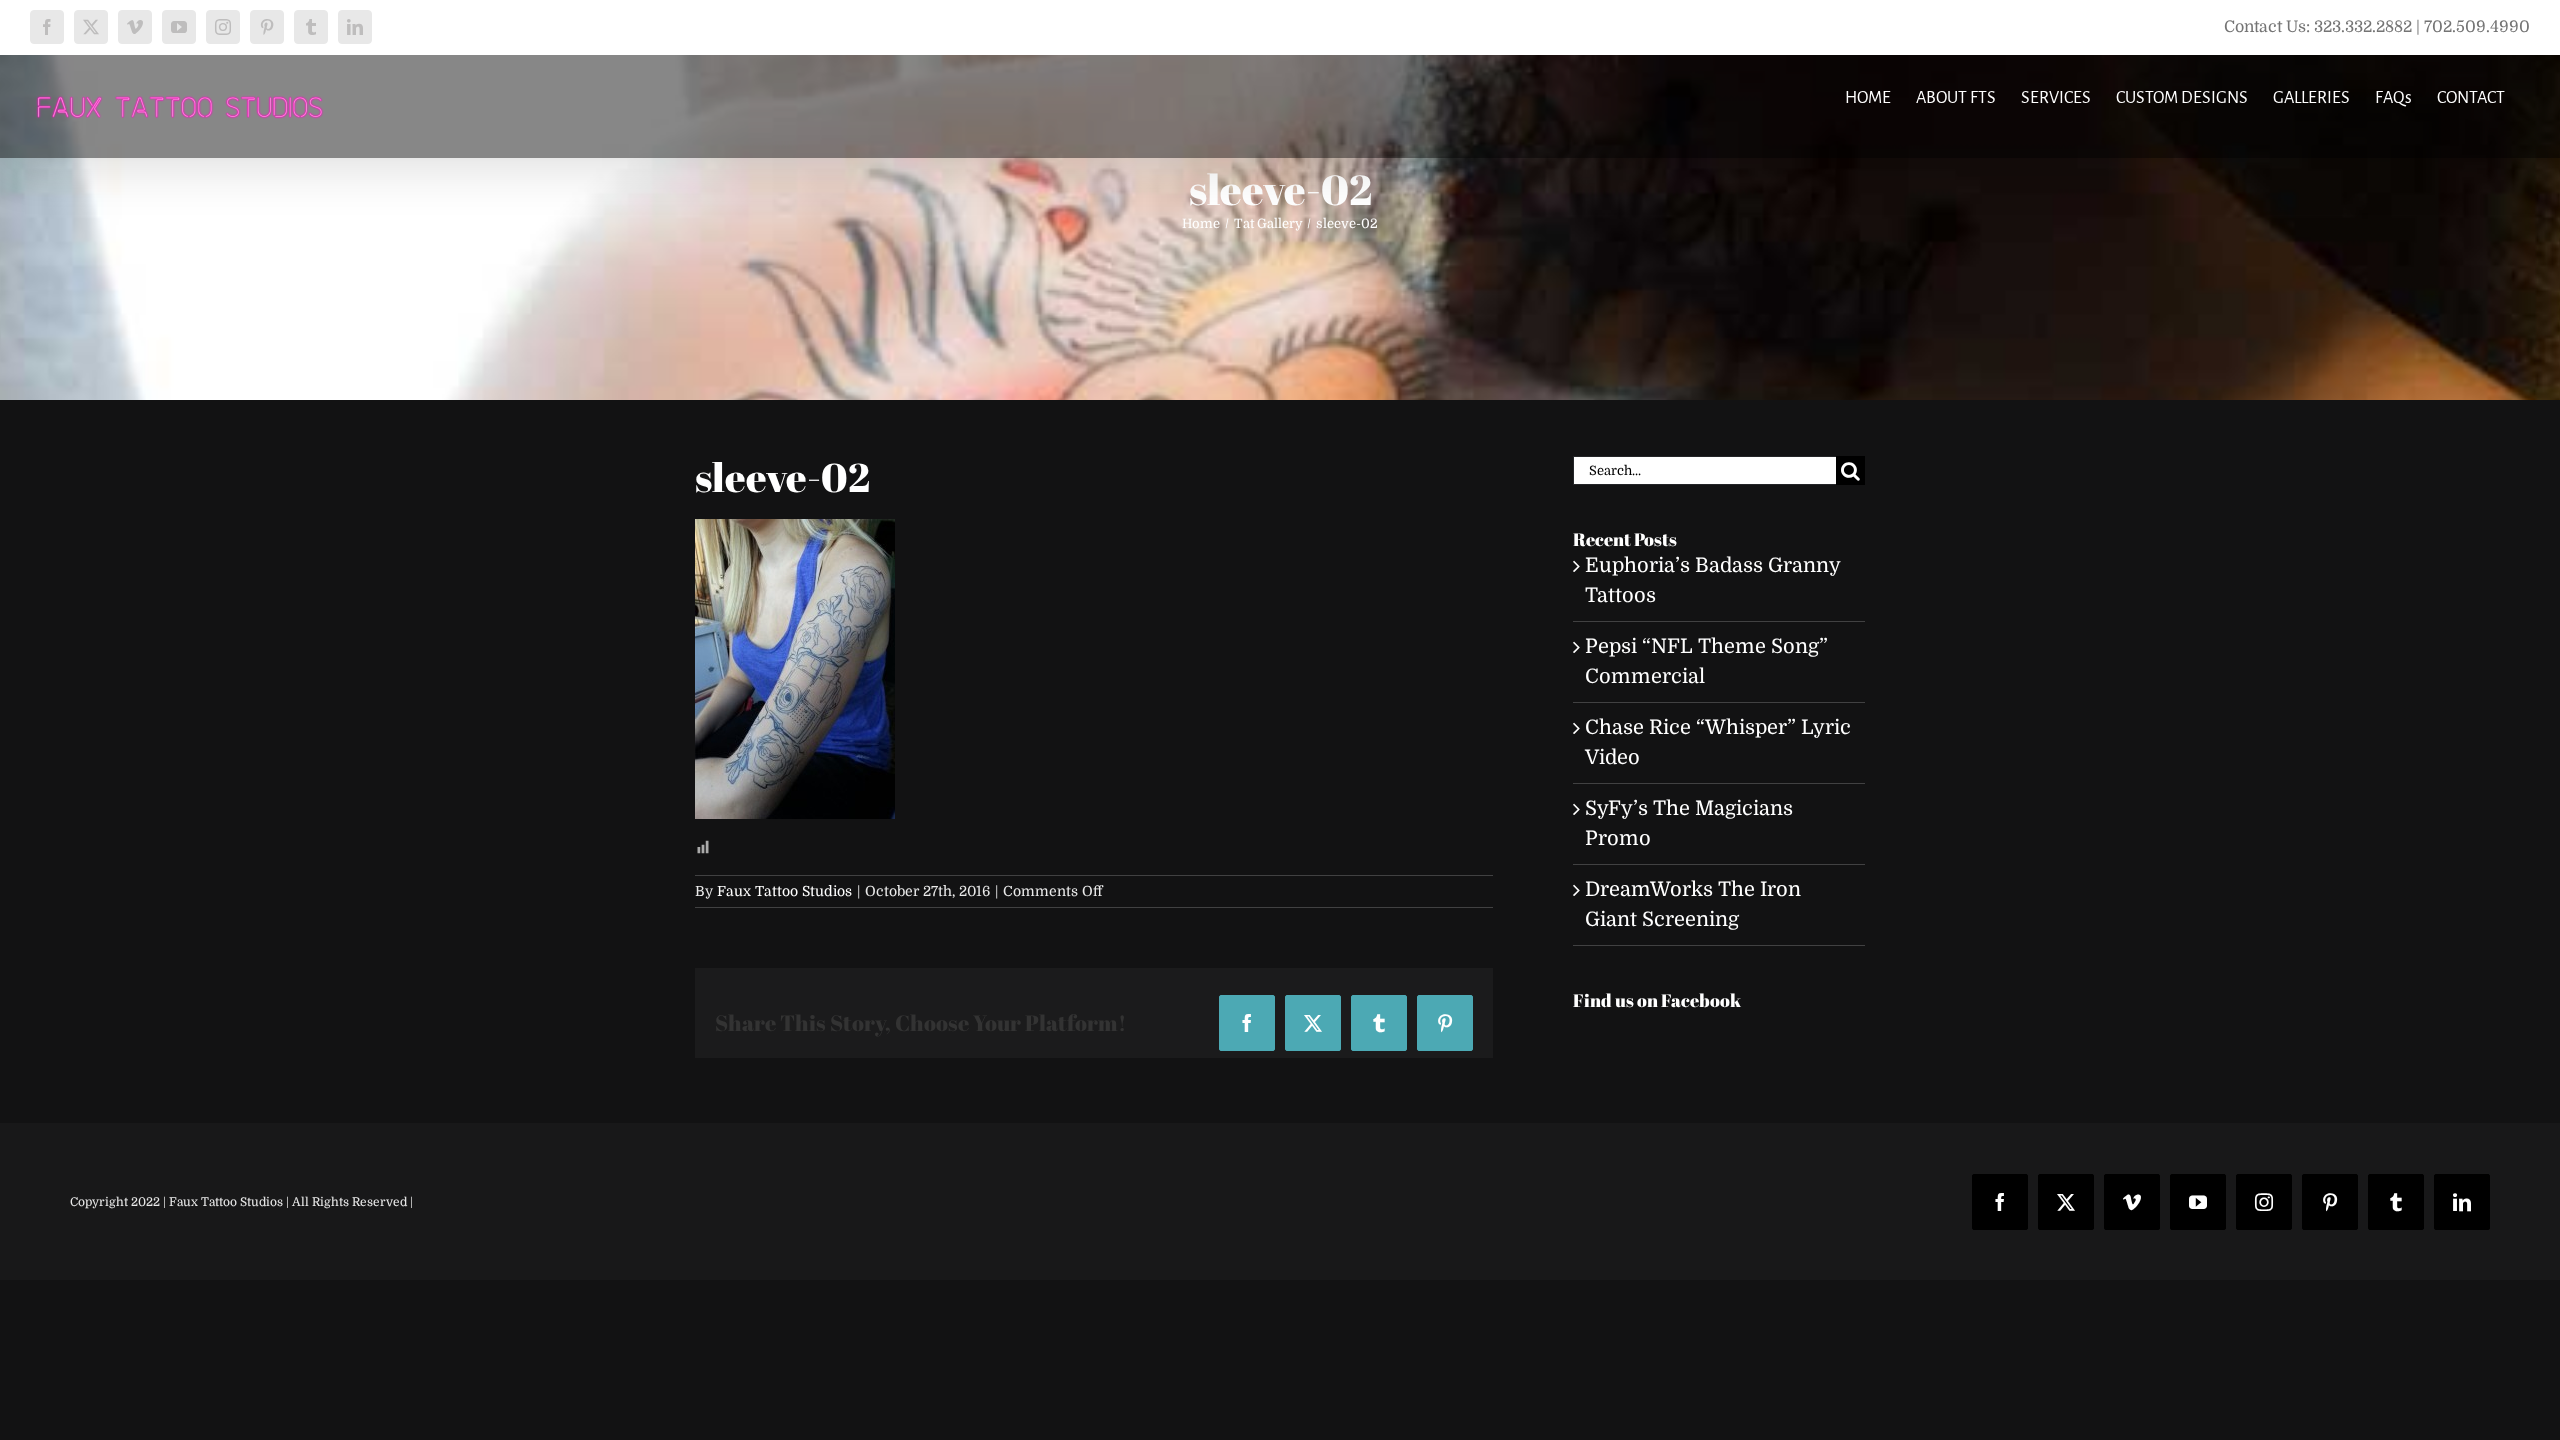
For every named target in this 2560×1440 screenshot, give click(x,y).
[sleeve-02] (795, 533)
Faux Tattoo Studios (784, 891)
